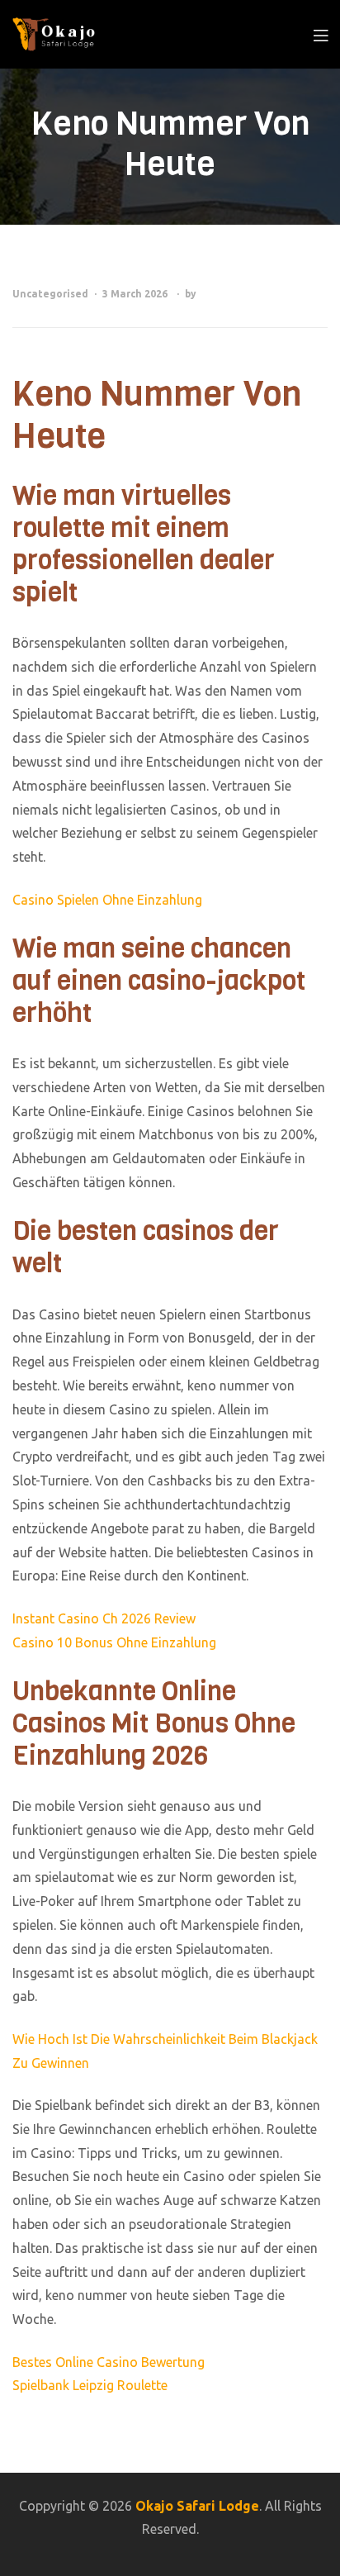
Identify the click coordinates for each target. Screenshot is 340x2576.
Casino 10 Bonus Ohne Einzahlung (114, 1642)
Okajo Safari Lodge (197, 2506)
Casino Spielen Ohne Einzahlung (107, 900)
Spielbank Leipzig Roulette (90, 2385)
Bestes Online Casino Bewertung (109, 2362)
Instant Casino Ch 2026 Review (104, 1618)
